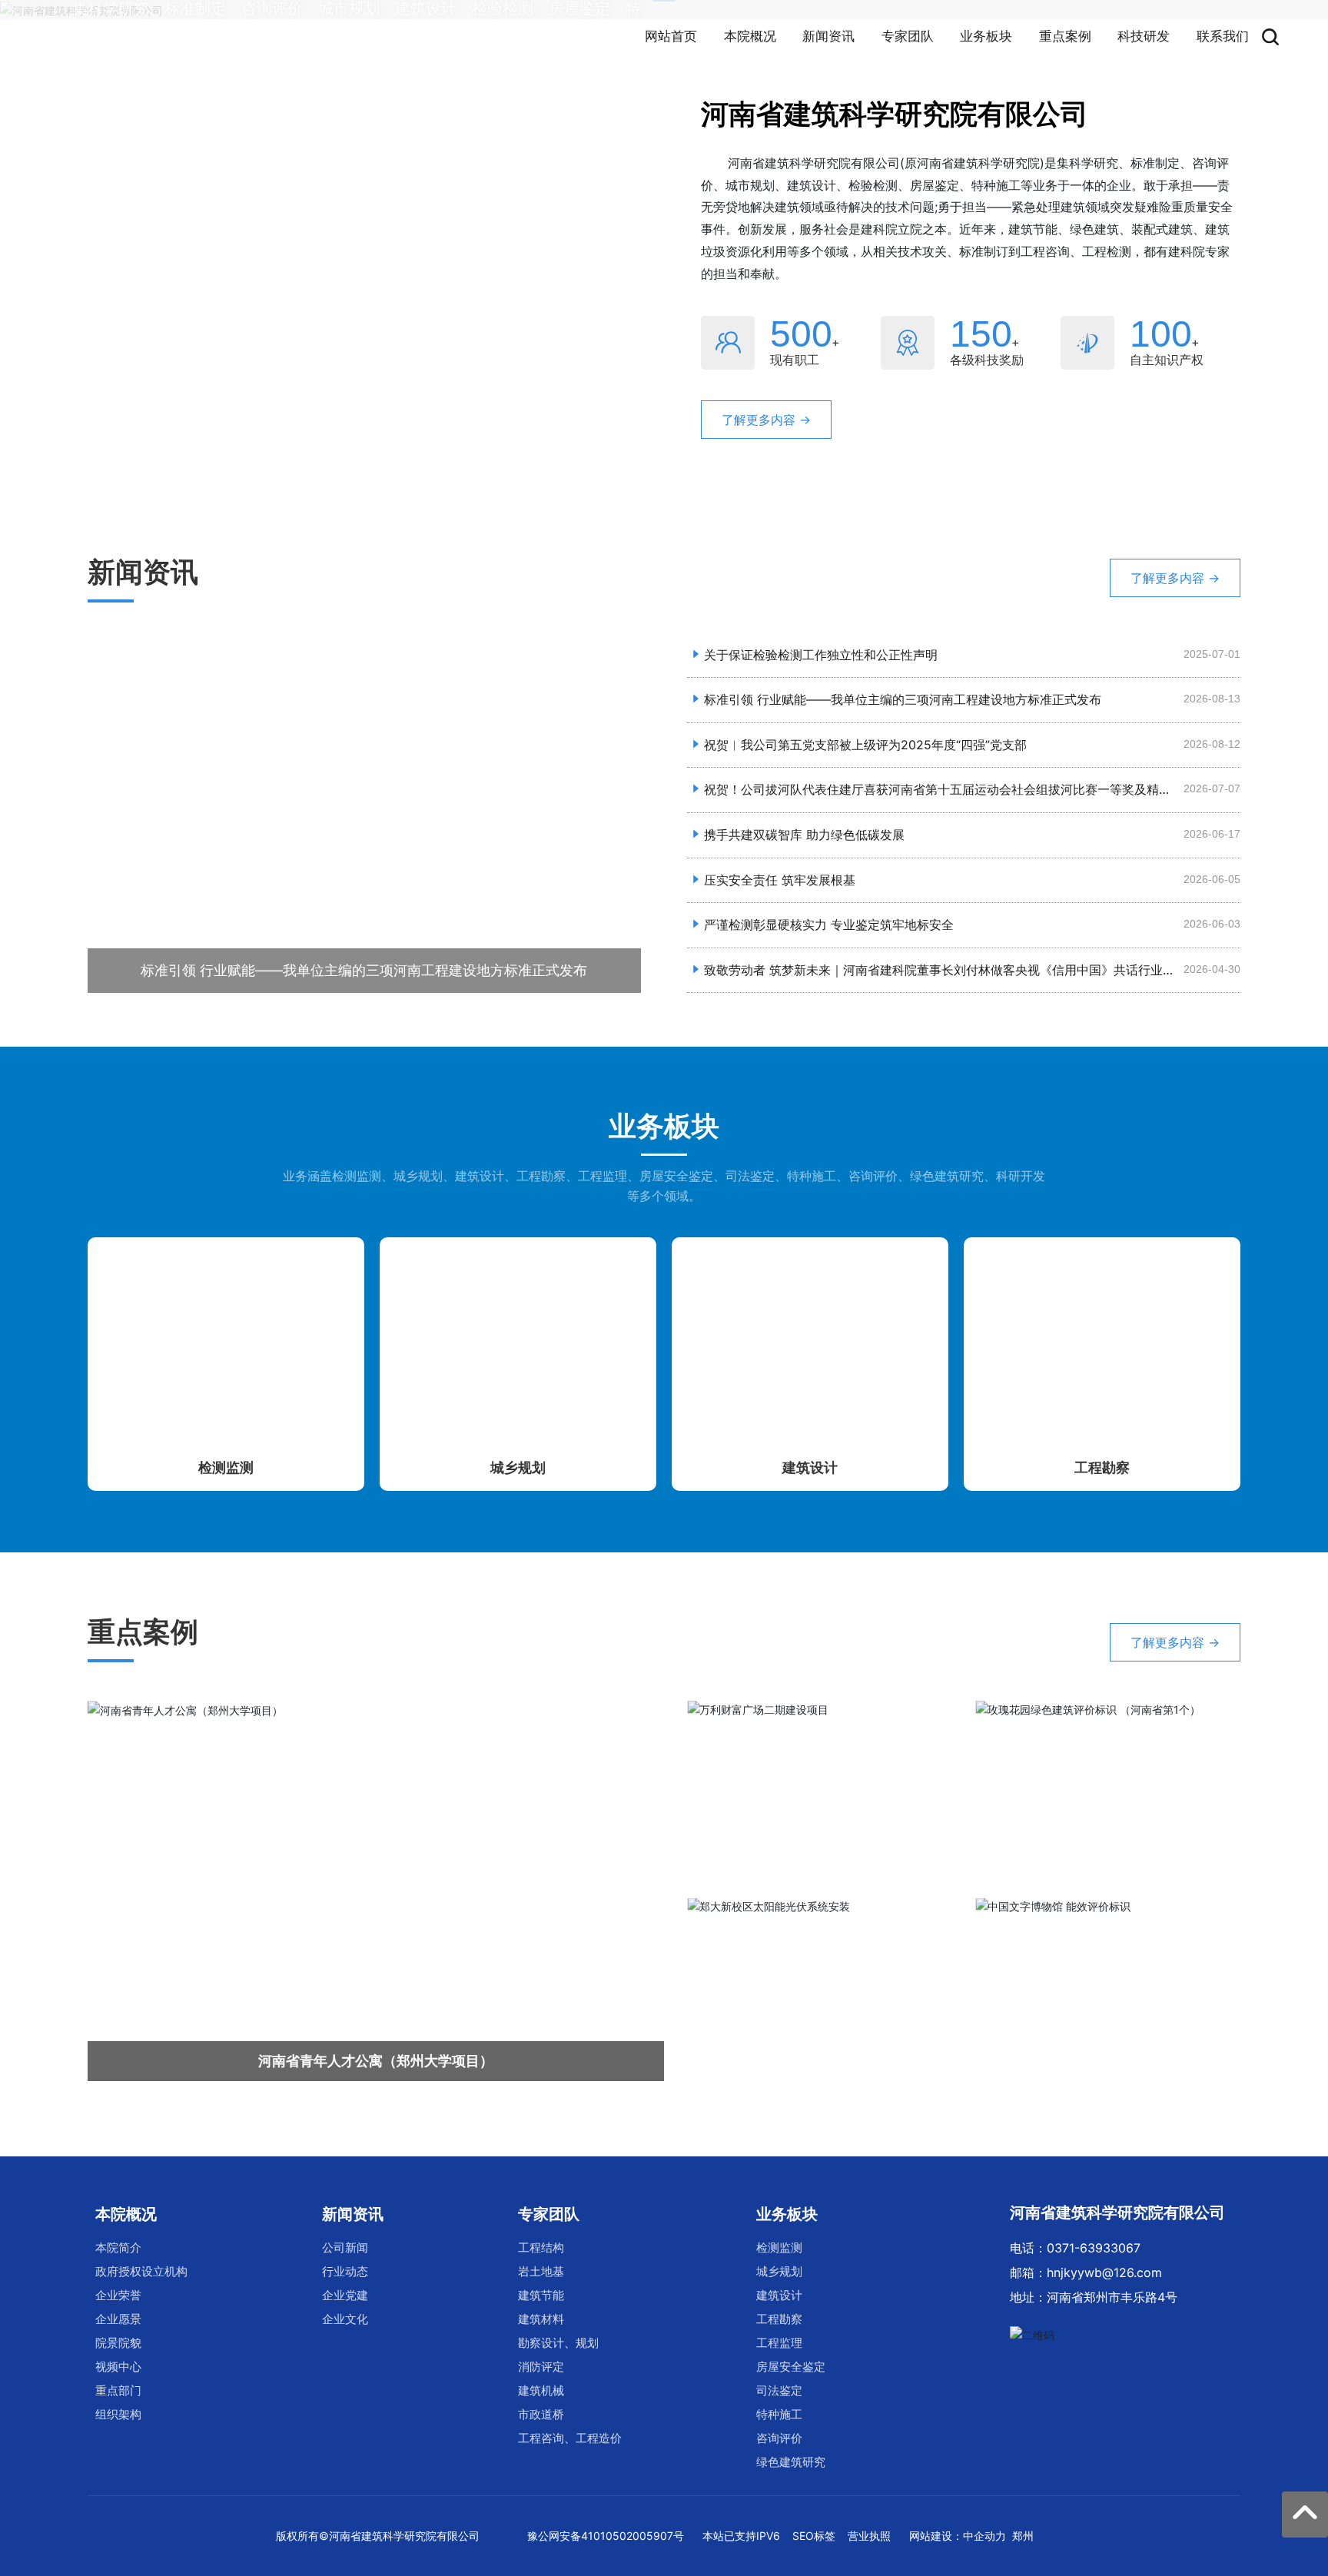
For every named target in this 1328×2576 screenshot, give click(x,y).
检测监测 (226, 1467)
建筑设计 (810, 1467)
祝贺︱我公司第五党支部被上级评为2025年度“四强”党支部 (865, 745)
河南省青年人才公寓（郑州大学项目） (376, 2061)
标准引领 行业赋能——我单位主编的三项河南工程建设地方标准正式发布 (364, 970)
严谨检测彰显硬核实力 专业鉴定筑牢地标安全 (829, 925)
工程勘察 (1102, 1467)
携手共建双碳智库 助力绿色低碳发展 (804, 835)
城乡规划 (518, 1467)
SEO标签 (814, 2536)
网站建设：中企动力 (958, 2536)
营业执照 (869, 2536)
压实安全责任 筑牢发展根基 (780, 880)
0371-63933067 (1094, 2248)
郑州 (1023, 2536)
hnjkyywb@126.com (1104, 2272)
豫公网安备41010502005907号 (606, 2536)
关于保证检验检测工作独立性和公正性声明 (821, 655)
